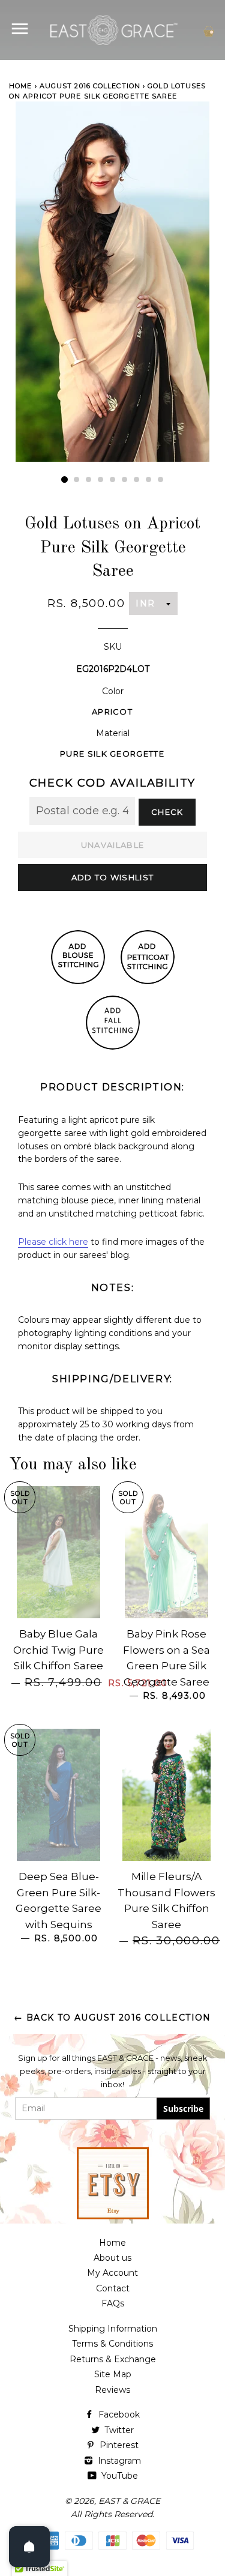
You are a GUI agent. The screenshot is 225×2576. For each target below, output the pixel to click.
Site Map (113, 2374)
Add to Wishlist (113, 877)
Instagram (118, 2461)
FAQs (113, 2303)
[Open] (29, 2547)
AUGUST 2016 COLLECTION (90, 86)
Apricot (112, 712)
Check (167, 812)
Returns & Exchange (113, 2359)
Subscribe (183, 2109)
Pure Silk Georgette (112, 754)
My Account (112, 2273)
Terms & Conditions (112, 2344)
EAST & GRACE (129, 2501)
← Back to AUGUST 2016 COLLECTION (112, 2018)
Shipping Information (113, 2329)
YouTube (118, 2476)
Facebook (118, 2414)
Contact (113, 2288)
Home (20, 86)
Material (113, 733)
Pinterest (118, 2445)
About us (112, 2258)
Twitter (118, 2430)
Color (113, 691)
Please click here (53, 1242)
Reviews (112, 2390)
